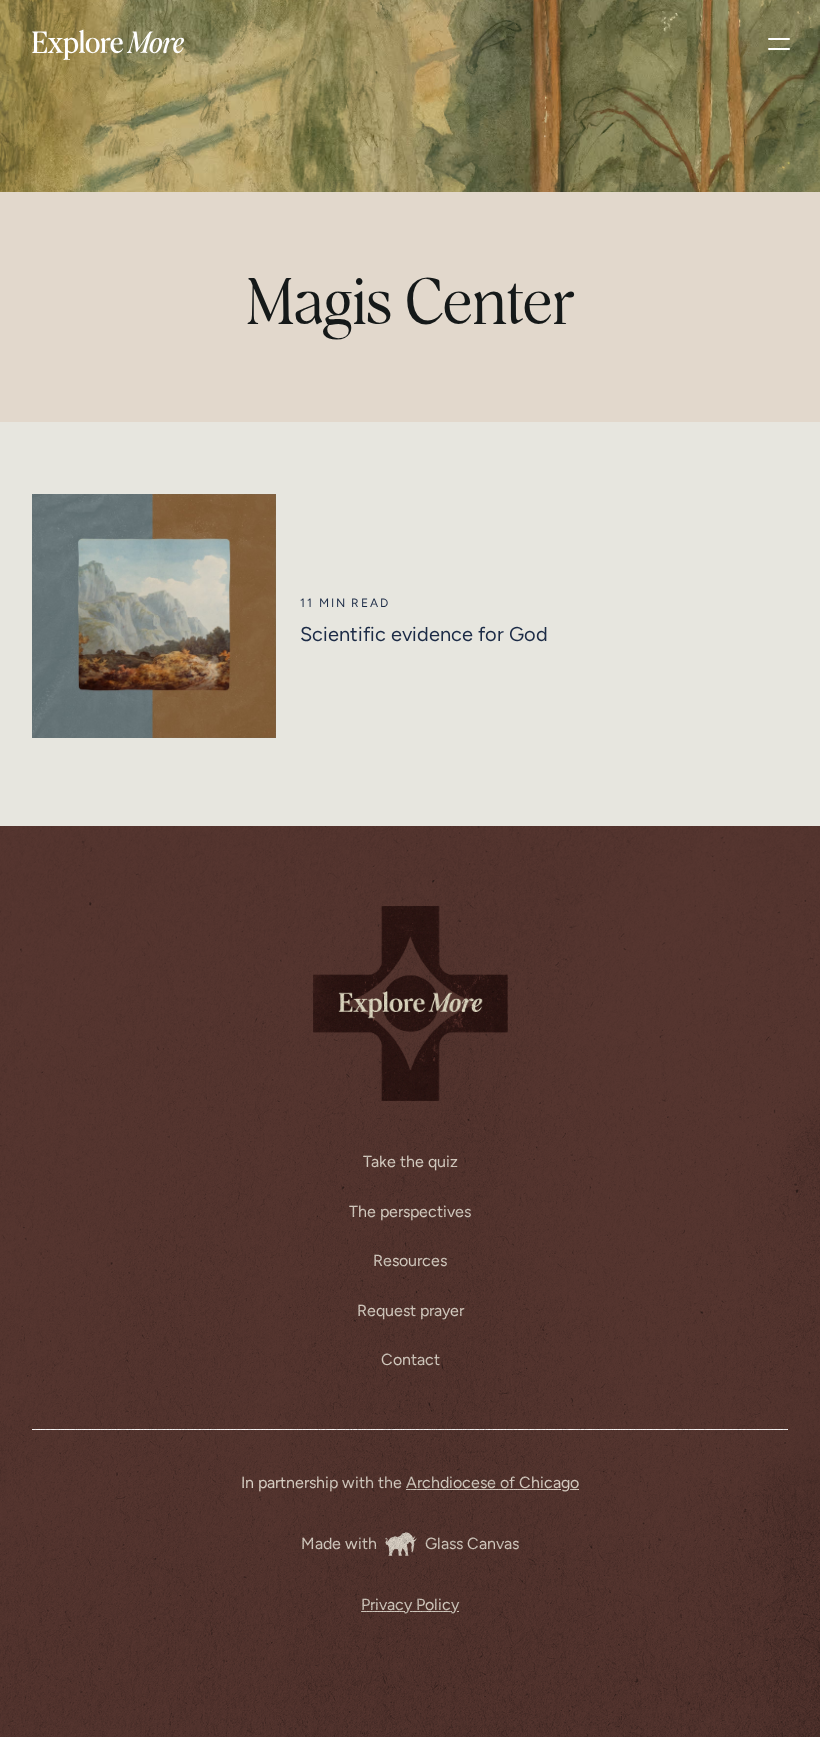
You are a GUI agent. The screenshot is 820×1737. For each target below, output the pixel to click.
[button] (779, 44)
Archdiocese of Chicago (492, 1482)
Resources (410, 1260)
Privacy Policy (410, 1604)
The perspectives (410, 1211)
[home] (108, 44)
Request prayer (410, 1310)
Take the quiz (410, 1161)
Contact (410, 1359)
